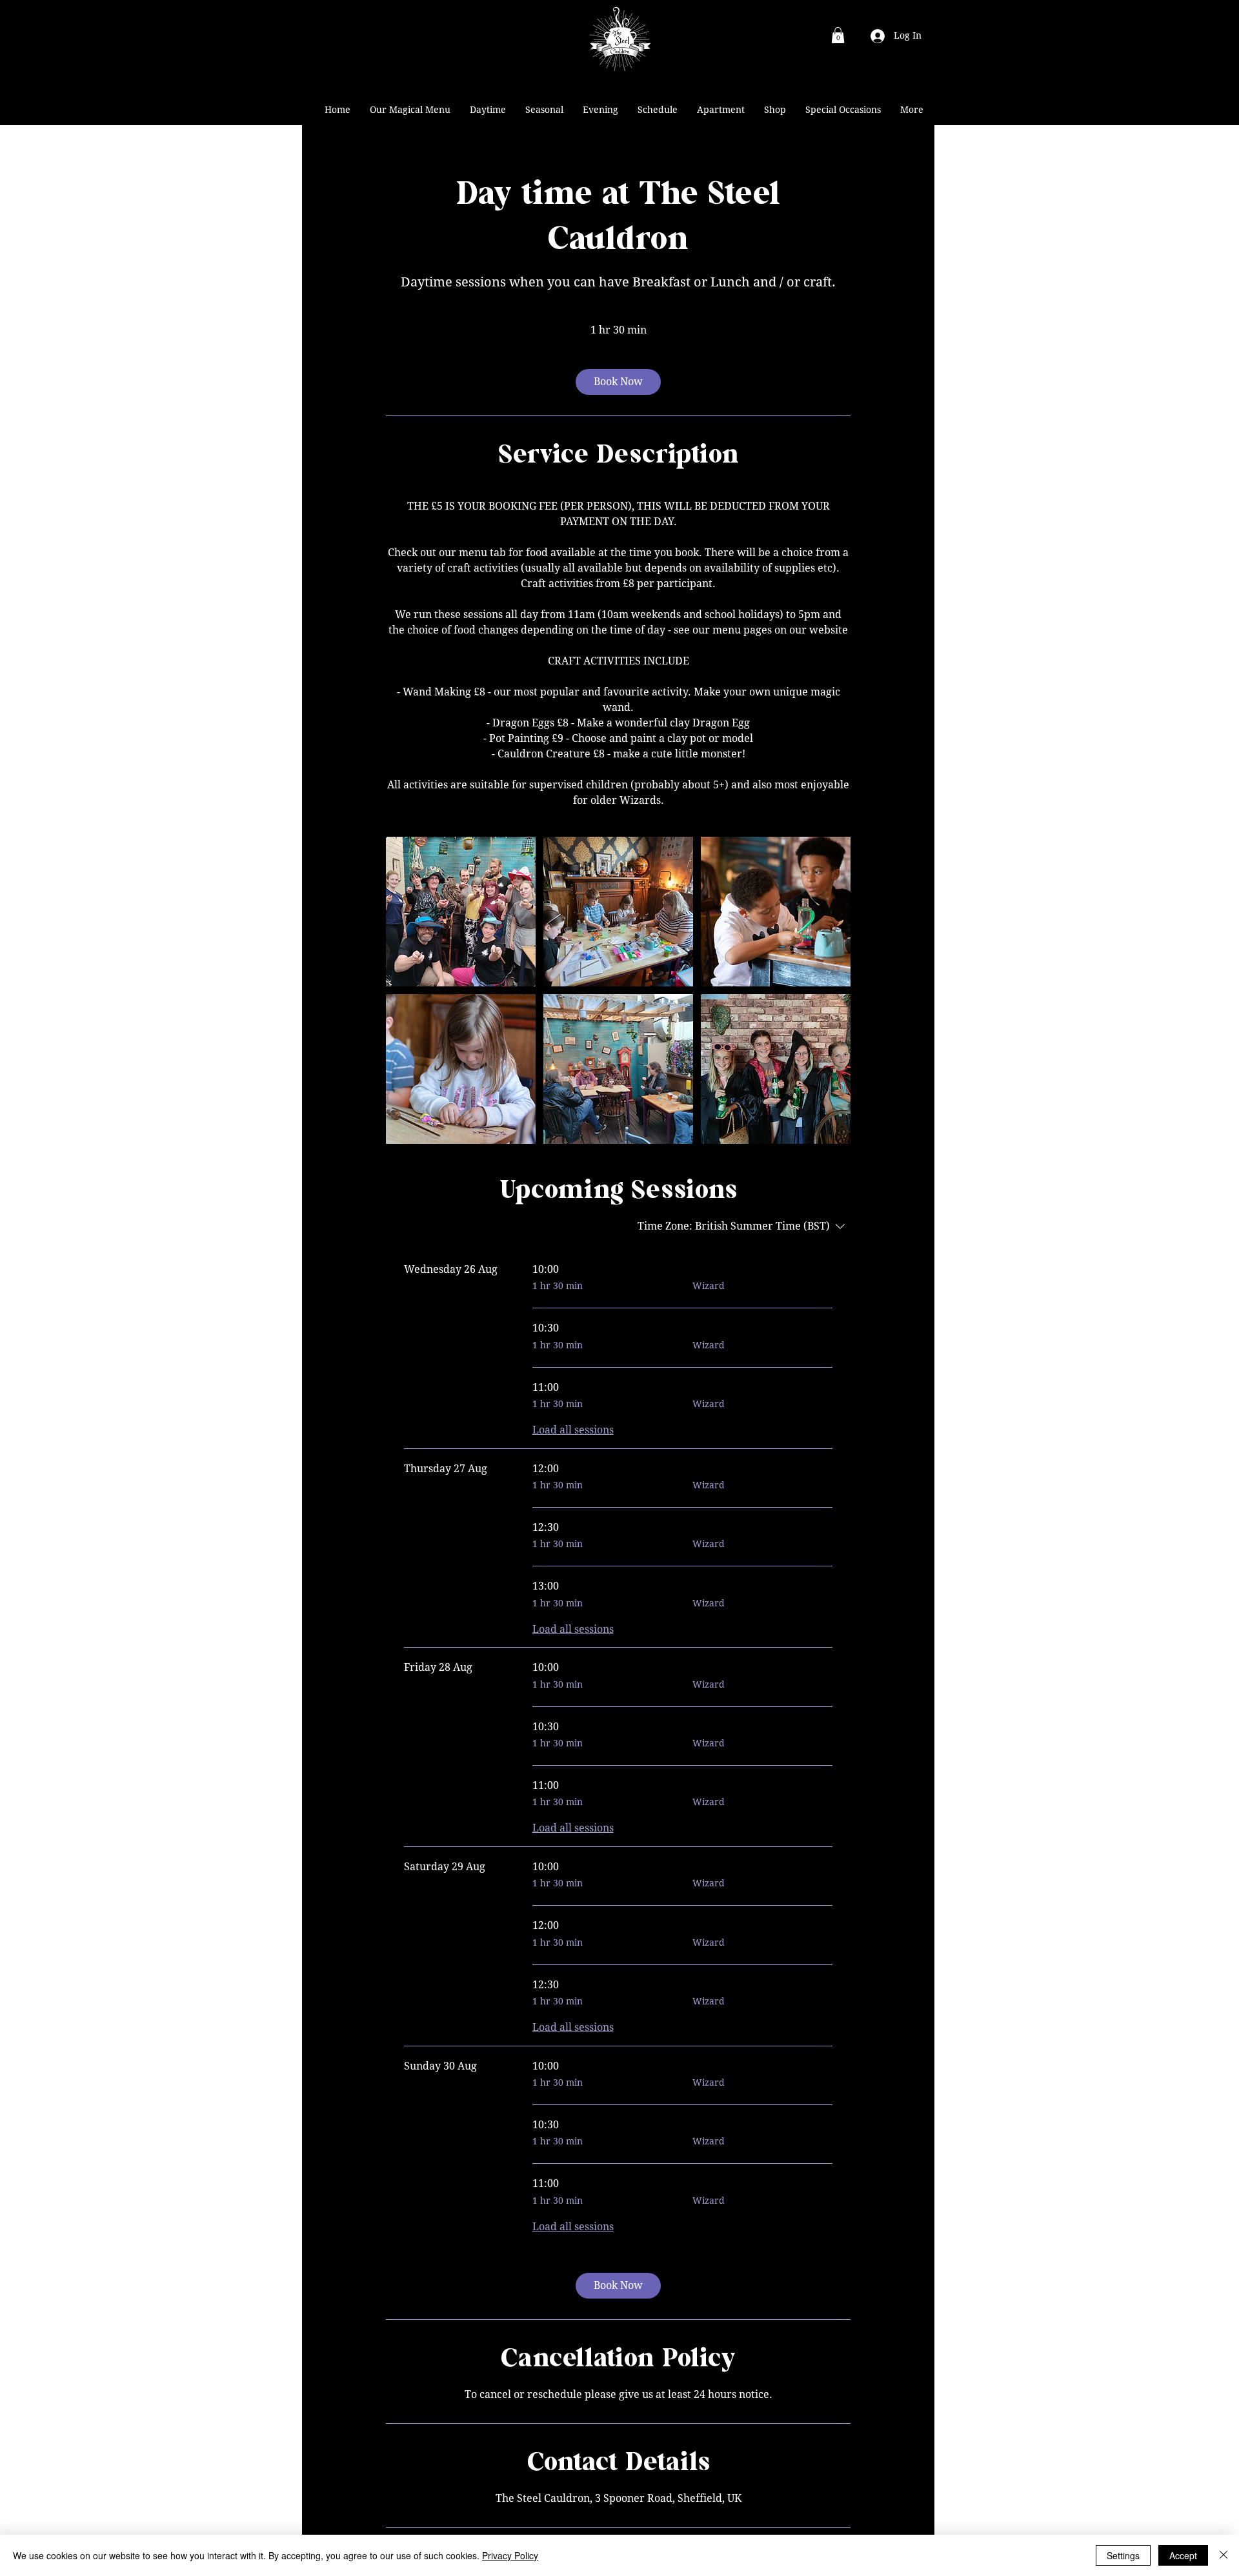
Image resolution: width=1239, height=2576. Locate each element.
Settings (1123, 2555)
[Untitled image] (461, 912)
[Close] (1224, 2555)
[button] (838, 35)
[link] (618, 382)
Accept (1183, 2555)
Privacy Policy (510, 2555)
